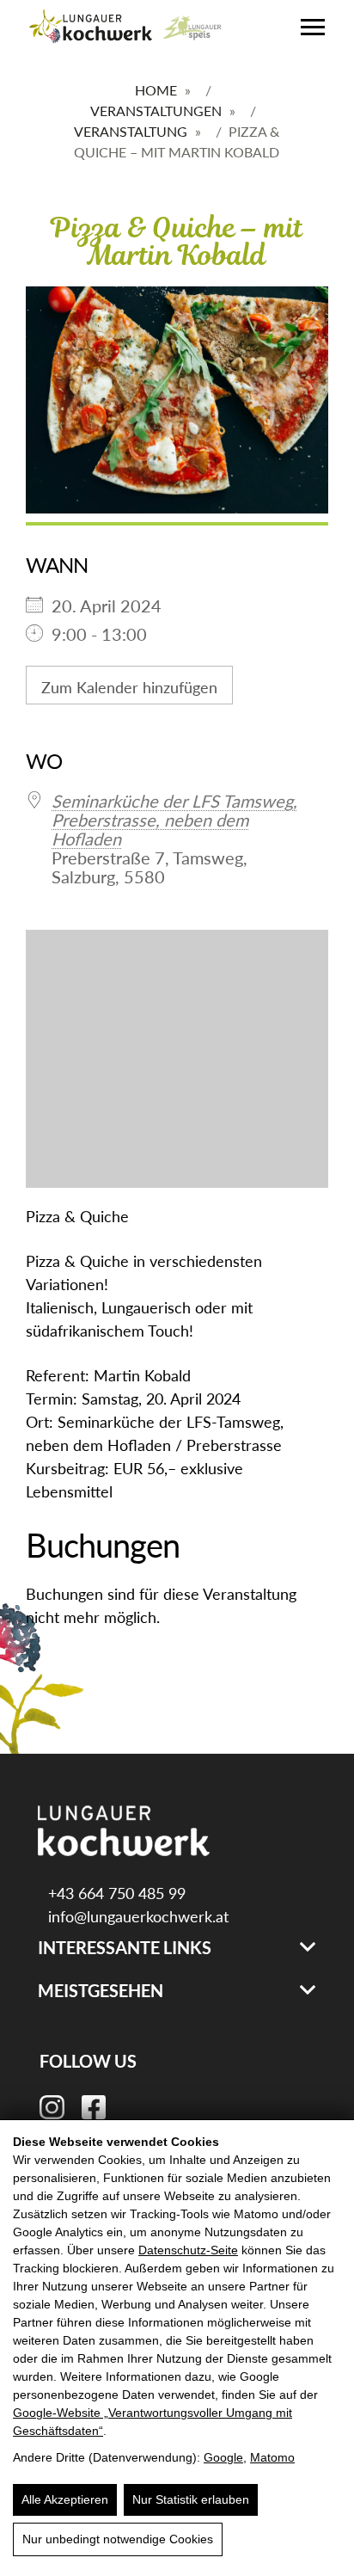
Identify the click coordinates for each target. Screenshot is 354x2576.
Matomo (272, 2457)
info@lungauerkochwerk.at (136, 1916)
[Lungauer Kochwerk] (91, 28)
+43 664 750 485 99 (115, 1893)
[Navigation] (313, 27)
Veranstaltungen (156, 111)
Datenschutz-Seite (188, 2250)
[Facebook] (94, 2105)
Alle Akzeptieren (65, 2499)
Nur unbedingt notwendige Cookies (118, 2539)
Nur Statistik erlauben (191, 2499)
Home (156, 90)
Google (223, 2457)
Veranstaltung (131, 131)
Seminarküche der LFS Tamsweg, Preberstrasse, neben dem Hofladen (174, 820)
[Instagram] (52, 2105)
